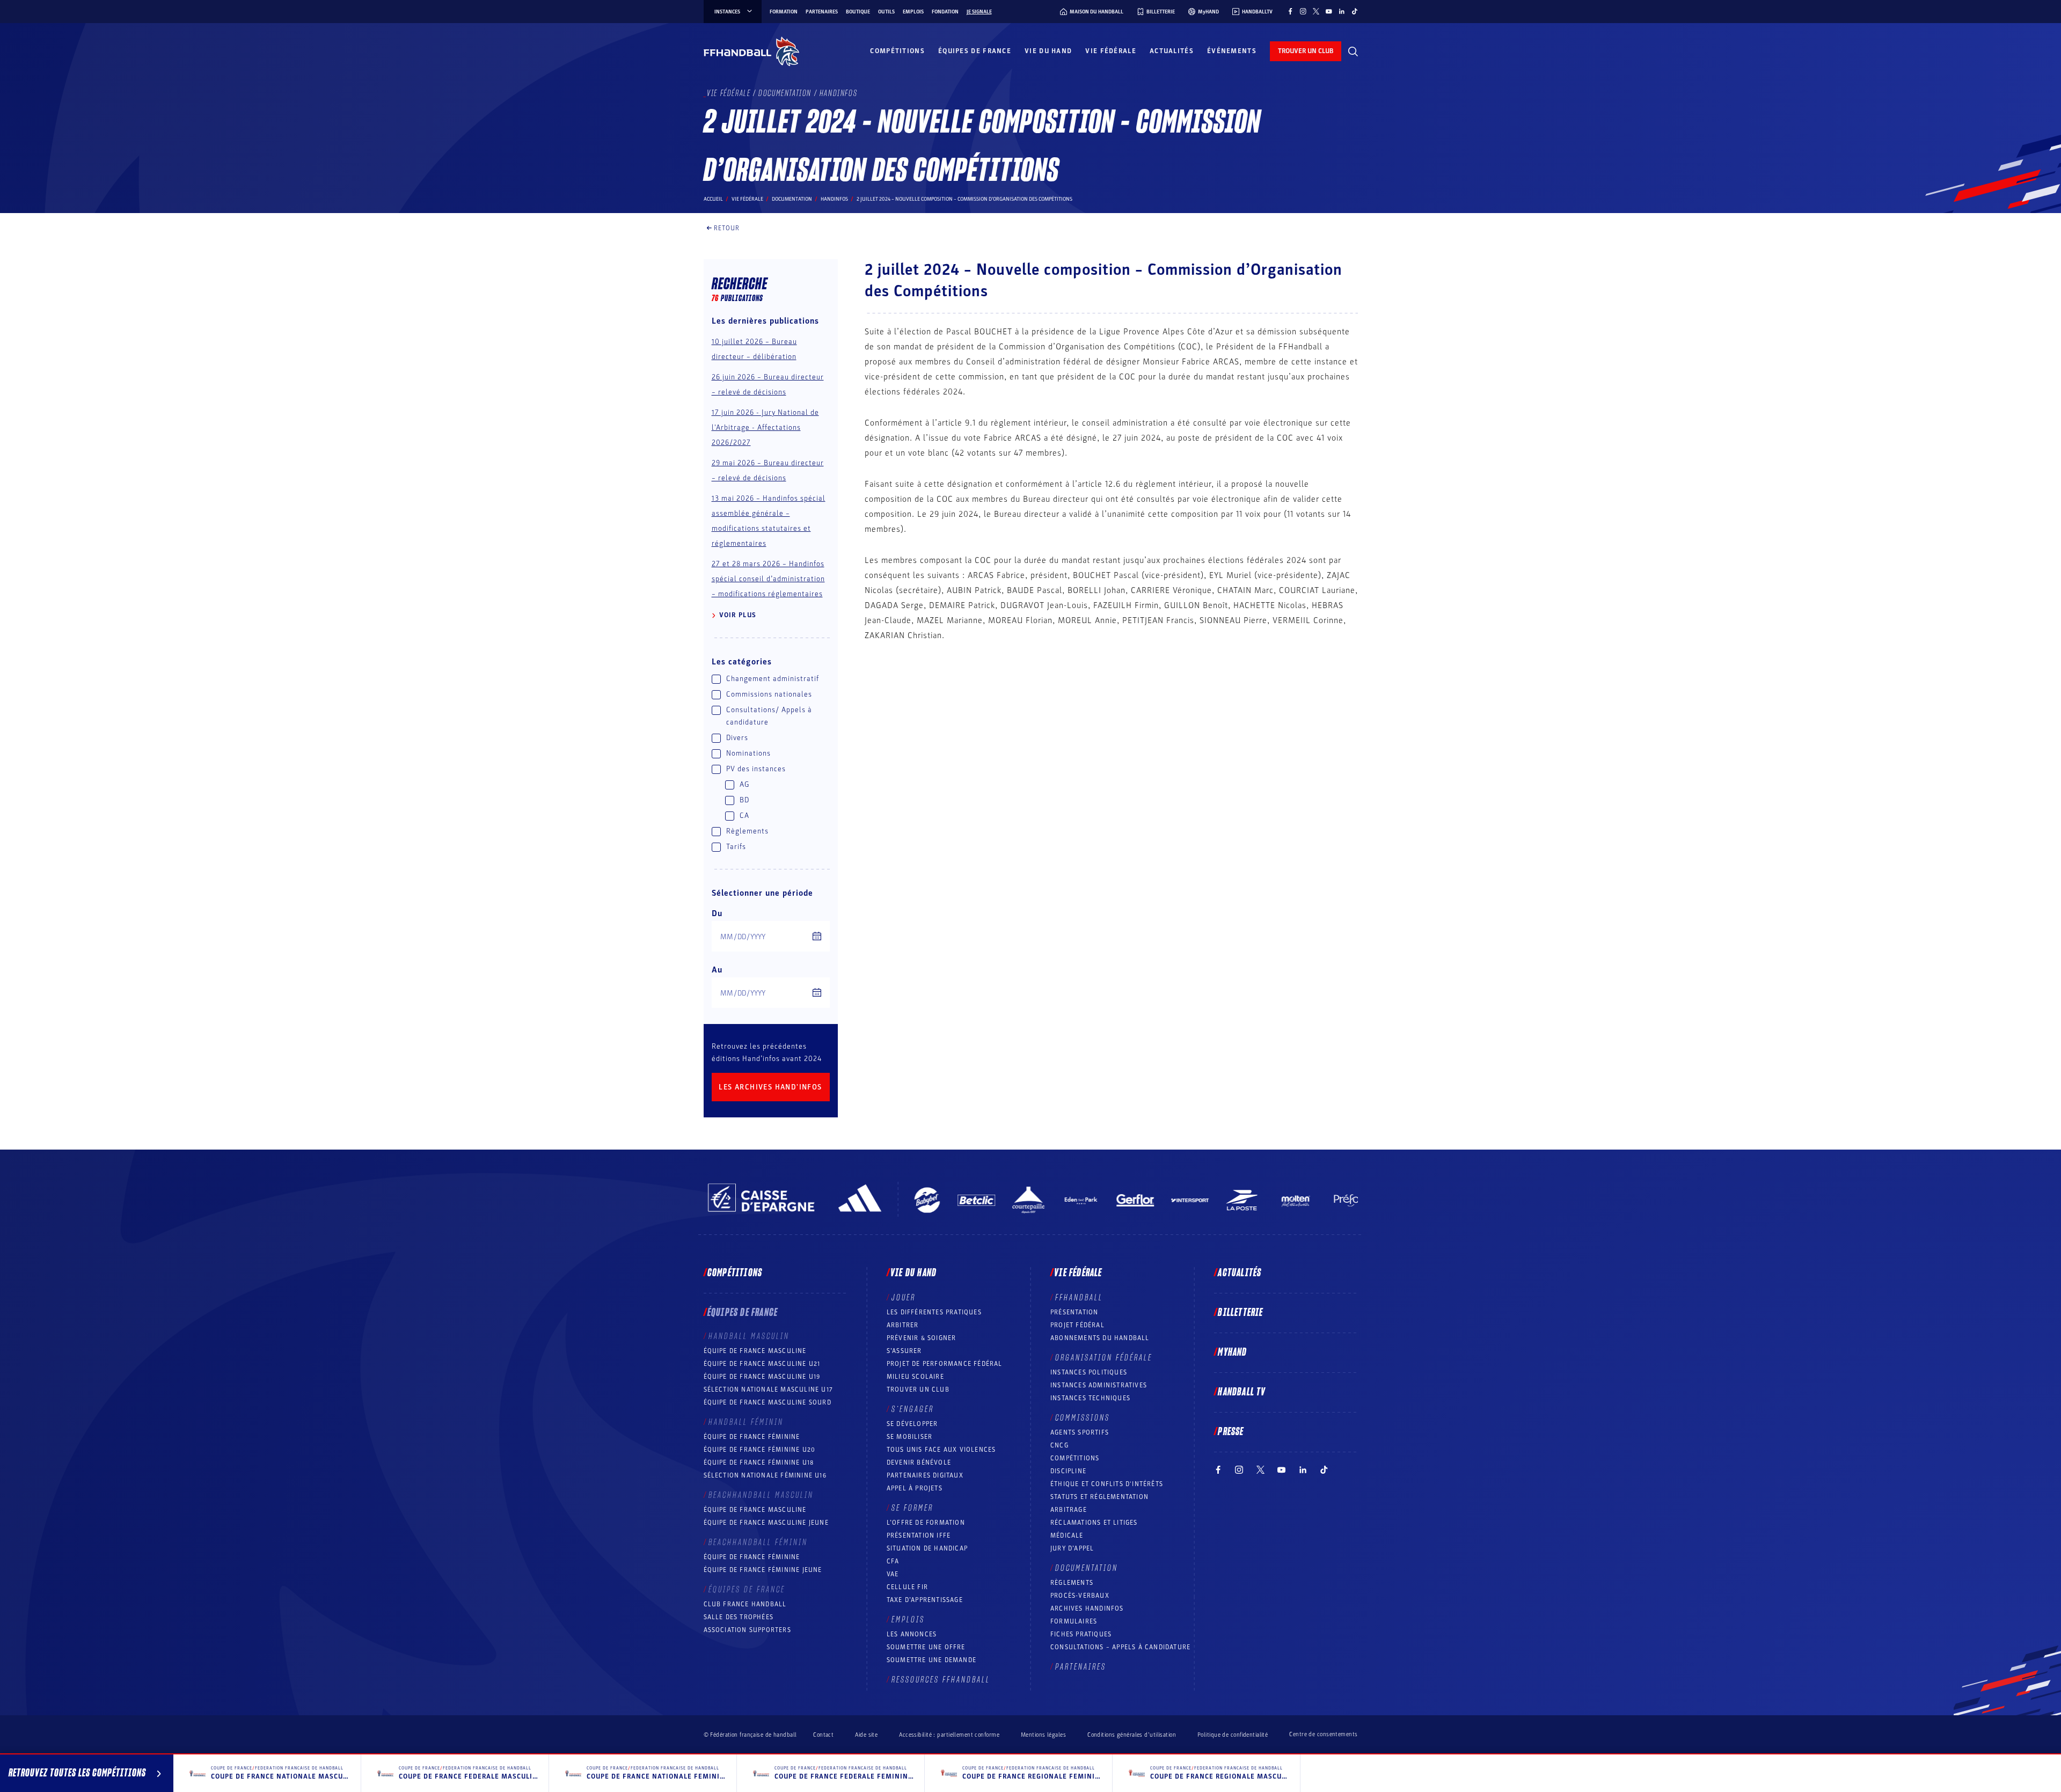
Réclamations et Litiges (1094, 1523)
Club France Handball (745, 1604)
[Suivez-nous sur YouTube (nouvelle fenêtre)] (1329, 11)
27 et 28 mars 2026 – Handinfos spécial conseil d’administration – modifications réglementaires (768, 579)
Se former (912, 1508)
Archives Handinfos (1087, 1608)
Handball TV (1242, 1392)
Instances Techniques (1090, 1398)
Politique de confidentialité (1233, 1735)
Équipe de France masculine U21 (762, 1364)
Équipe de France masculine (755, 1351)
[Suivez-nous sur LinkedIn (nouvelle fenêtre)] (1342, 11)
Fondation (945, 12)
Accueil (713, 199)
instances (727, 12)
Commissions (1083, 1418)
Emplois (913, 12)
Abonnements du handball (1100, 1338)
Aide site (866, 1735)
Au (717, 970)
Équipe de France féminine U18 (759, 1462)
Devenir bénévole (919, 1462)
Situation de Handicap (927, 1548)
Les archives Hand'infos (770, 1087)
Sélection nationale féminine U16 (765, 1475)
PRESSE (1231, 1432)
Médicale (1067, 1535)
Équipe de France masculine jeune (766, 1523)
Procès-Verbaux (1080, 1596)
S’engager (913, 1409)
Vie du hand (1048, 51)
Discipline (1068, 1471)
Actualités (1172, 51)
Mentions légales (1043, 1735)
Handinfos (834, 199)
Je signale (979, 12)
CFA (893, 1561)
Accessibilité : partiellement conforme (949, 1735)
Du (717, 913)
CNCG (1059, 1445)
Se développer (912, 1424)
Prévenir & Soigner (922, 1338)
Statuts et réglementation (1099, 1497)
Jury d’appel (1072, 1548)
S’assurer (904, 1351)
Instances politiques (1089, 1372)
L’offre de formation (926, 1523)
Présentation (1074, 1312)
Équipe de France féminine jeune (763, 1570)
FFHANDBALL (1079, 1298)
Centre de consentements (1323, 1735)
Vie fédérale (1111, 51)
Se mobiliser (909, 1437)
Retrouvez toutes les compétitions (77, 1773)
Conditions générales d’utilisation (1132, 1735)
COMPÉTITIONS (1075, 1458)
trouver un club (1306, 51)
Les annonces (912, 1634)
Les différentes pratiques (934, 1312)
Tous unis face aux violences (941, 1450)
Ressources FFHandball (941, 1680)
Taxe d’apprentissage (925, 1600)
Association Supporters (747, 1630)
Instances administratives (1099, 1385)
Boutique (858, 12)
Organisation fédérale (1104, 1358)
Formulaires (1074, 1621)
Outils (886, 12)
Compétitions (897, 51)
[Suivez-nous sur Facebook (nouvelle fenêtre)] (1290, 11)
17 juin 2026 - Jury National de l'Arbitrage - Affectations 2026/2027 (765, 427)
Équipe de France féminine (752, 1437)
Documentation (792, 199)
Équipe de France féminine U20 (760, 1450)
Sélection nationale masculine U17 (769, 1389)
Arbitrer (903, 1325)
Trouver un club (918, 1389)
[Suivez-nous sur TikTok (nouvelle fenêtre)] (1355, 11)
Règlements (1072, 1583)
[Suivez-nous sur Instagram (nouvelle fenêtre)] (1303, 11)
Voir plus (738, 615)
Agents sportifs (1080, 1432)
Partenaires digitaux (925, 1475)
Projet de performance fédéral (945, 1364)
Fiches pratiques (1081, 1634)
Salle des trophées (739, 1617)
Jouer (904, 1298)
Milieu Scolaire (915, 1377)
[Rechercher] (1353, 52)
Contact (823, 1735)
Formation (784, 12)
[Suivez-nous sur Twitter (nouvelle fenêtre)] (1316, 11)
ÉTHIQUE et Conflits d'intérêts (1107, 1484)
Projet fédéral (1077, 1325)
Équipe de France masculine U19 (762, 1377)
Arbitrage (1069, 1510)
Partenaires (822, 12)
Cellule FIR (907, 1587)
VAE (893, 1574)
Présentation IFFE (919, 1535)
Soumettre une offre (926, 1647)
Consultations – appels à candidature (1120, 1647)
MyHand (1232, 1352)
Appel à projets (915, 1488)
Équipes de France (975, 51)
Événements (1232, 51)
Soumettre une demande (931, 1660)
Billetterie (1240, 1313)
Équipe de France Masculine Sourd (768, 1402)
